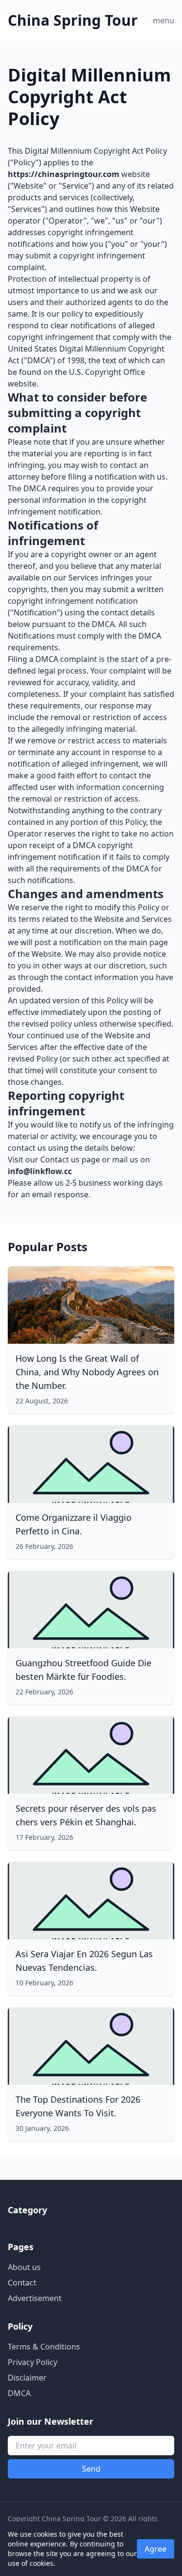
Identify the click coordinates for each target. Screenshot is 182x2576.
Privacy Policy (33, 2362)
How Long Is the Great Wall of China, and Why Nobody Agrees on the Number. (87, 1372)
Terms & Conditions (44, 2347)
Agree (156, 2549)
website (22, 384)
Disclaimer (27, 2378)
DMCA (19, 2393)
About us (24, 2267)
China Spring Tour (73, 20)
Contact (22, 2283)
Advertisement (35, 2298)
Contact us (60, 1159)
